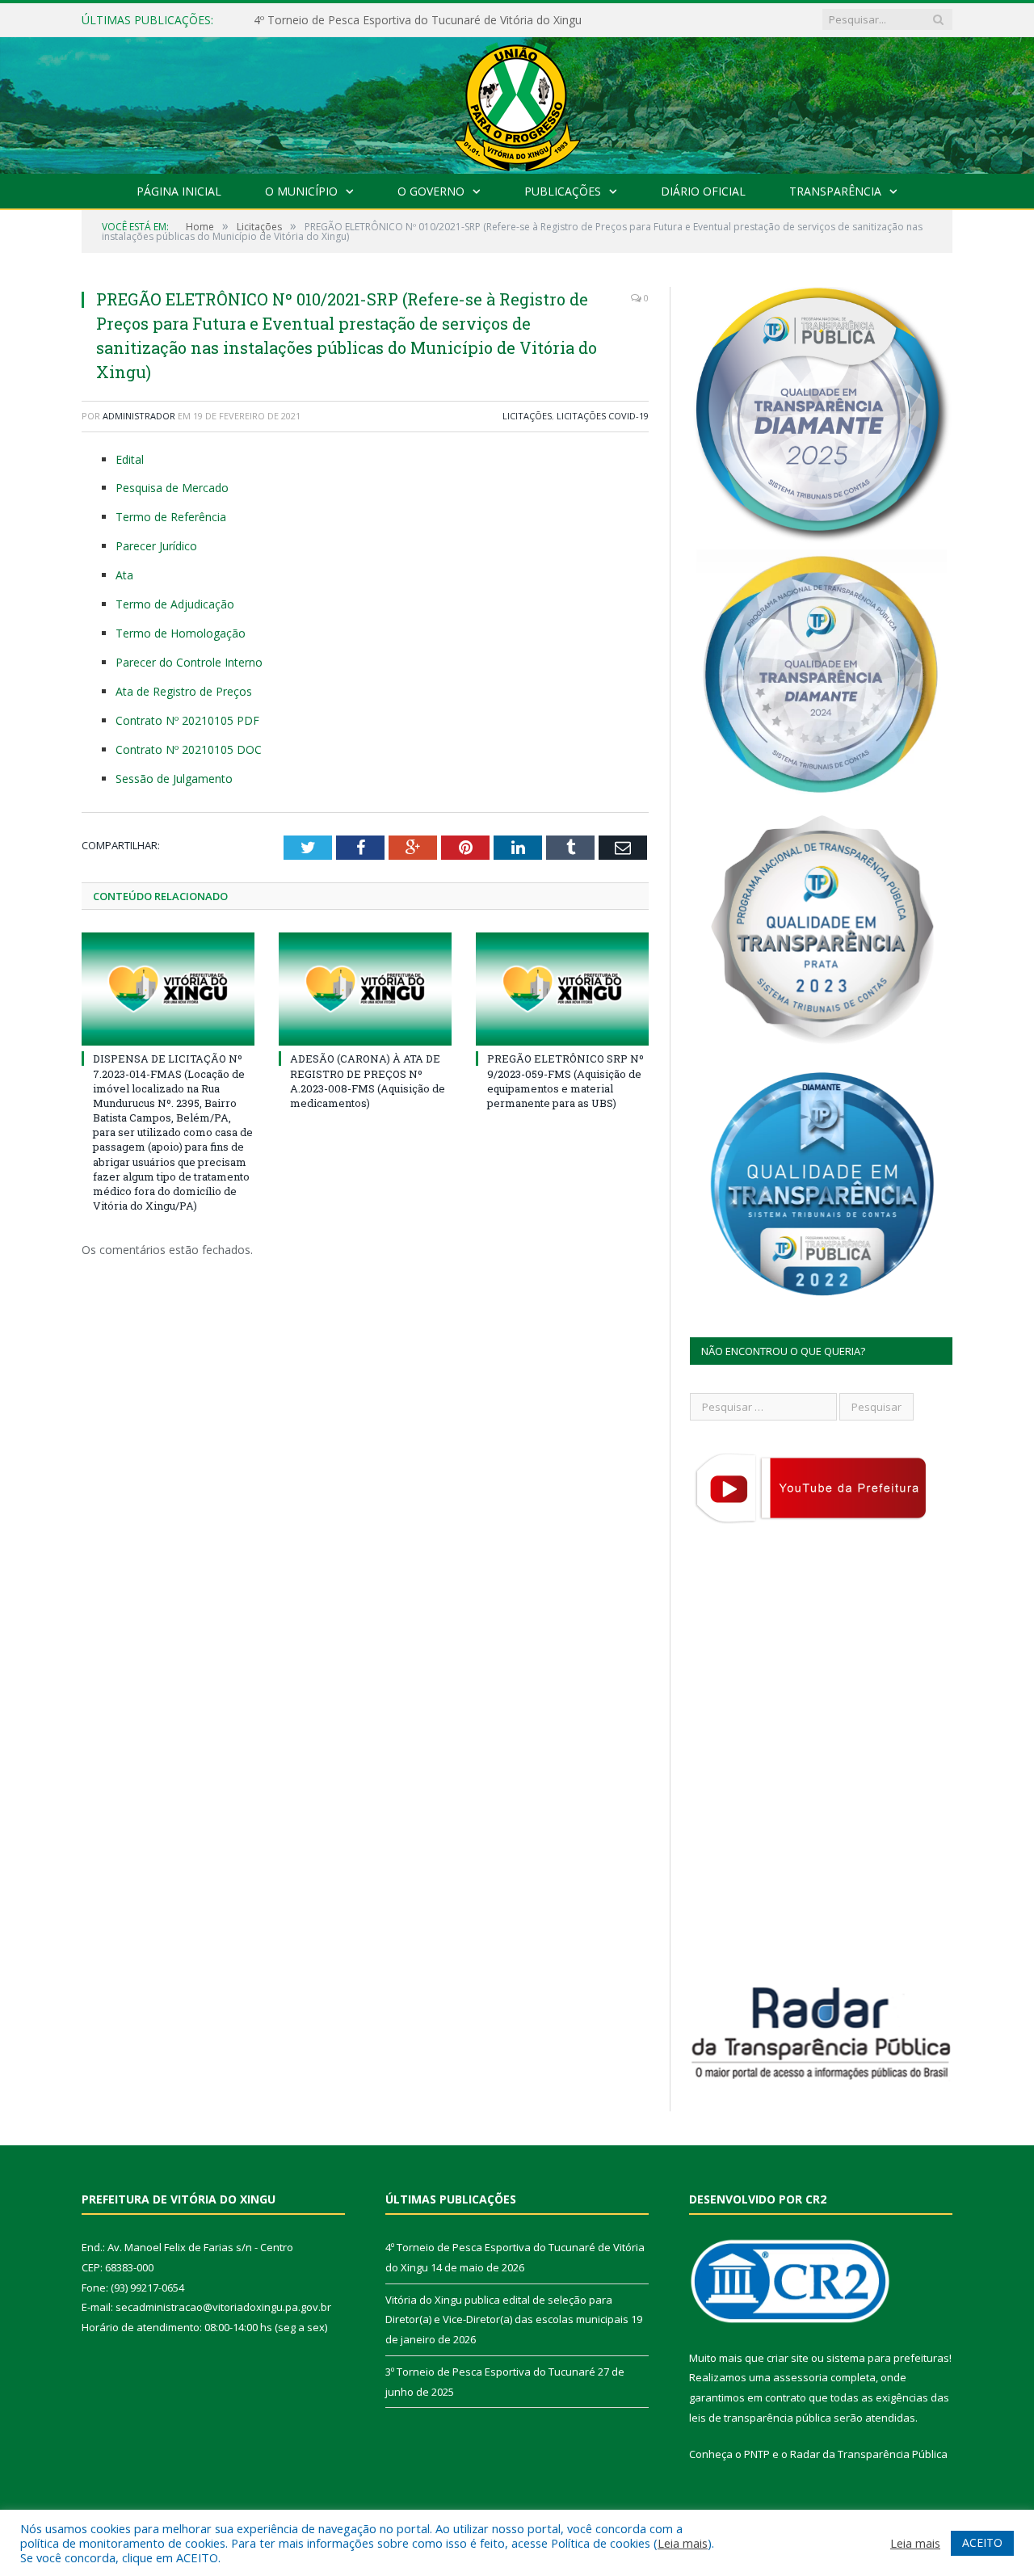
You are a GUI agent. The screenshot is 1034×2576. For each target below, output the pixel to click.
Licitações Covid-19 (603, 416)
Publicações (563, 191)
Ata (124, 575)
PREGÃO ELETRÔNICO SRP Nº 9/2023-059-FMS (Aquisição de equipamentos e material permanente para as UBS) (565, 1081)
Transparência (835, 191)
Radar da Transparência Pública (869, 2454)
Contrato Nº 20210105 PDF (187, 720)
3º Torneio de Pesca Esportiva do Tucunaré (490, 2372)
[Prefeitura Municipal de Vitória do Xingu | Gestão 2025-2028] (517, 101)
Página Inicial (179, 191)
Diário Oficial (703, 191)
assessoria (801, 2377)
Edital (130, 459)
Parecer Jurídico (156, 546)
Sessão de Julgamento (174, 779)
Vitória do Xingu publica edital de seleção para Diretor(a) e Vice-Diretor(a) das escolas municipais (439, 20)
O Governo (431, 191)
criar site (788, 2358)
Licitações (527, 416)
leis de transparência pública (760, 2418)
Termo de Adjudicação (175, 604)
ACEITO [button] (982, 2542)
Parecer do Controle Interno (189, 662)
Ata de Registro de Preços (184, 691)
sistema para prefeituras (888, 2358)
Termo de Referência (171, 517)
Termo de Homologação (181, 633)
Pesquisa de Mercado (172, 488)
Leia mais (683, 2543)
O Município (301, 191)
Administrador (139, 416)
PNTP (757, 2454)
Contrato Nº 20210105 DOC (189, 749)
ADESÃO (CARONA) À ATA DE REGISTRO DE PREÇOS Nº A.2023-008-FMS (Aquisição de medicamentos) (368, 1081)
